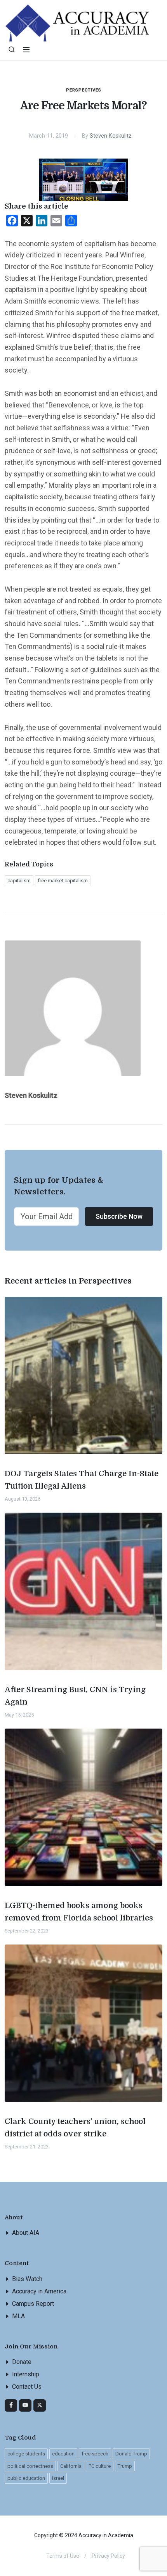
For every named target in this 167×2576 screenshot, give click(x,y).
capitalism (19, 881)
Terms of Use (63, 2556)
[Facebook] (11, 2405)
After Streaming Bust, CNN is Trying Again (75, 1696)
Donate (22, 2362)
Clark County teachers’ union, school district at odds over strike (75, 2128)
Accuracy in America (39, 2291)
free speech (95, 2454)
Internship (26, 2374)
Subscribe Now (119, 1216)
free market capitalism (63, 881)
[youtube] (25, 2405)
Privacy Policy (108, 2556)
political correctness (30, 2466)
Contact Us (27, 2387)
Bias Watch (27, 2279)
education (63, 2454)
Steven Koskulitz (111, 136)
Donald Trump (131, 2454)
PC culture (100, 2466)
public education (26, 2478)
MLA (18, 2316)
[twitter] (40, 2405)
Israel (58, 2478)
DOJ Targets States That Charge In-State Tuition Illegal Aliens (82, 1480)
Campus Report (33, 2304)
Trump (125, 2466)
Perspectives (84, 90)
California (71, 2466)
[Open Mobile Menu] (26, 50)
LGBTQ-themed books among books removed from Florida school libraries (79, 1912)
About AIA (26, 2233)
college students (26, 2454)
